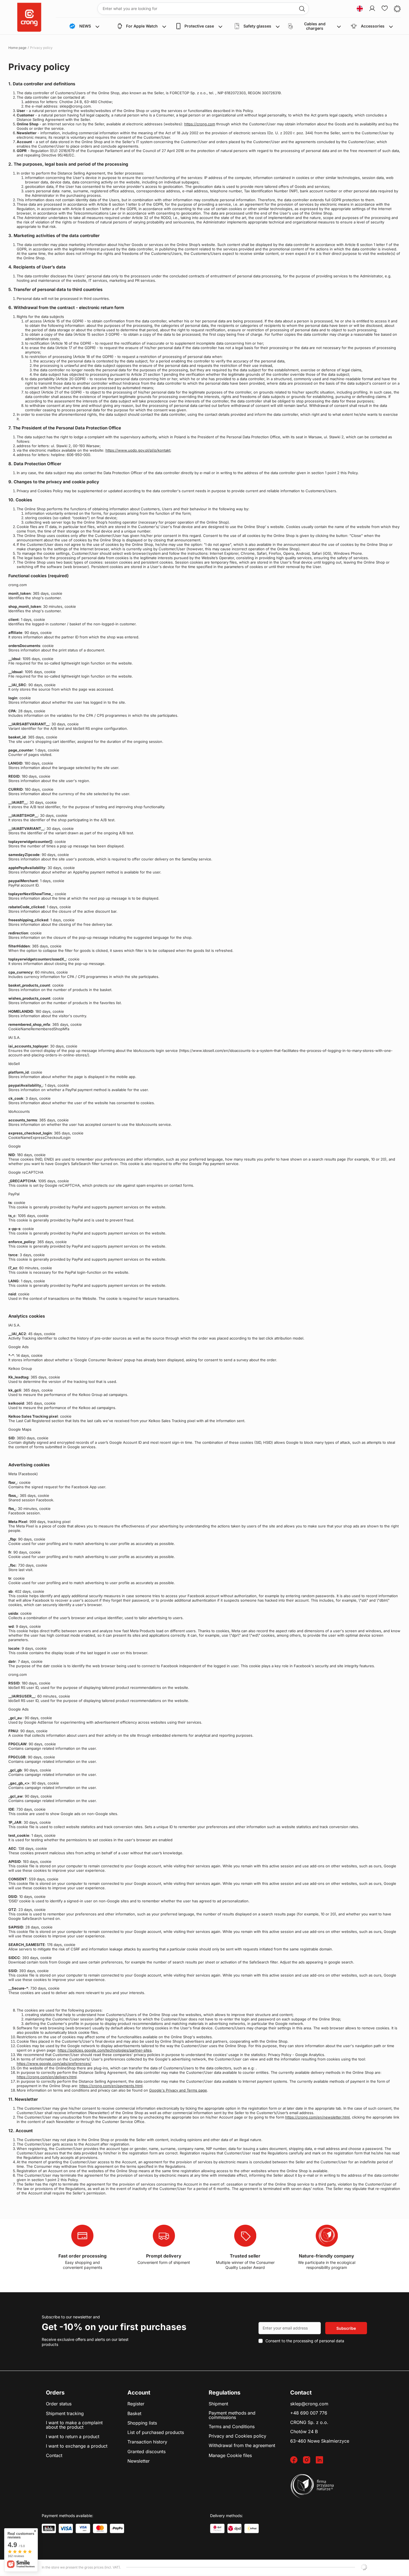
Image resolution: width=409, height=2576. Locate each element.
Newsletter (139, 2461)
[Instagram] (309, 2460)
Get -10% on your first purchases (114, 2327)
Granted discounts (146, 2452)
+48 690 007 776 (309, 2413)
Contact (54, 2456)
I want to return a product (73, 2437)
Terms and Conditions (232, 2427)
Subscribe (346, 2328)
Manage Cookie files (230, 2455)
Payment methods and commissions (232, 2415)
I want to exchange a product (77, 2446)
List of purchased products (156, 2433)
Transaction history (147, 2442)
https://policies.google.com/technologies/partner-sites (105, 2050)
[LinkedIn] (322, 2460)
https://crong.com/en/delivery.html (47, 2077)
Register (136, 2404)
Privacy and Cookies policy (237, 2436)
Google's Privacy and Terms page (178, 2090)
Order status (59, 2404)
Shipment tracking (65, 2414)
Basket (134, 2414)
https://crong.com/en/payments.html (111, 2086)
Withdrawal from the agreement (242, 2446)
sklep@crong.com (309, 2404)
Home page (17, 48)
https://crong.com (200, 124)
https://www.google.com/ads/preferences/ (54, 2064)
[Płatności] (49, 2528)
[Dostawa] (217, 2528)
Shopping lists (142, 2423)
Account (139, 2393)
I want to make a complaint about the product (74, 2425)
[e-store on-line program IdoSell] (364, 2567)
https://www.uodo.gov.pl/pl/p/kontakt (138, 450)
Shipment (218, 2404)
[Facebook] (297, 2460)
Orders (55, 2393)
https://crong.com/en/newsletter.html (317, 2117)
